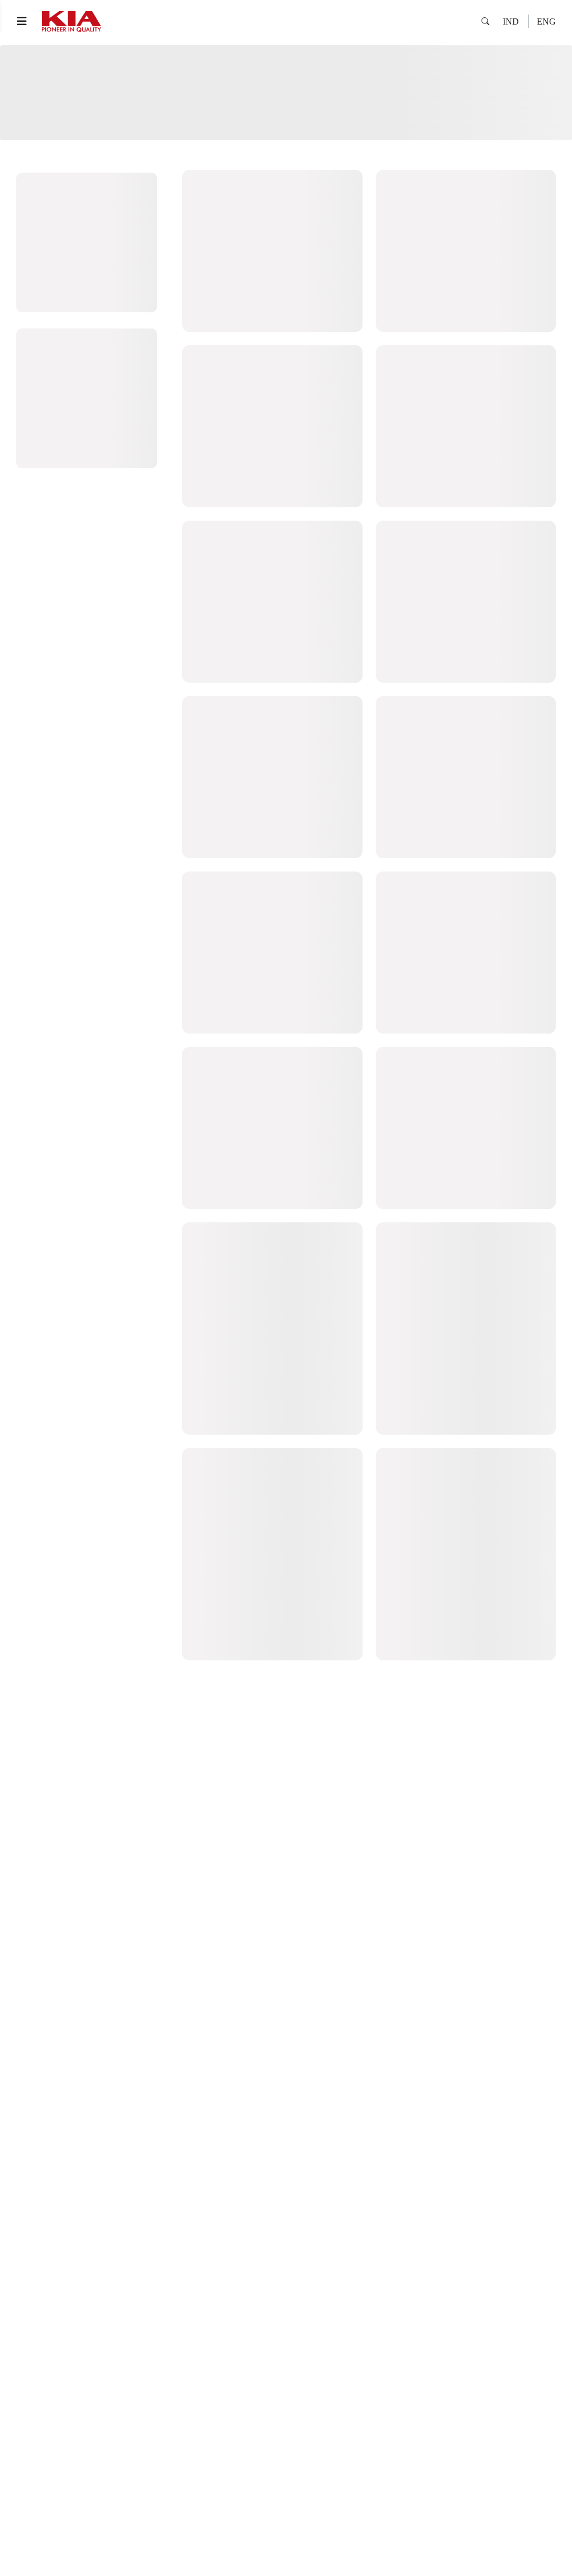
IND (511, 22)
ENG (546, 22)
